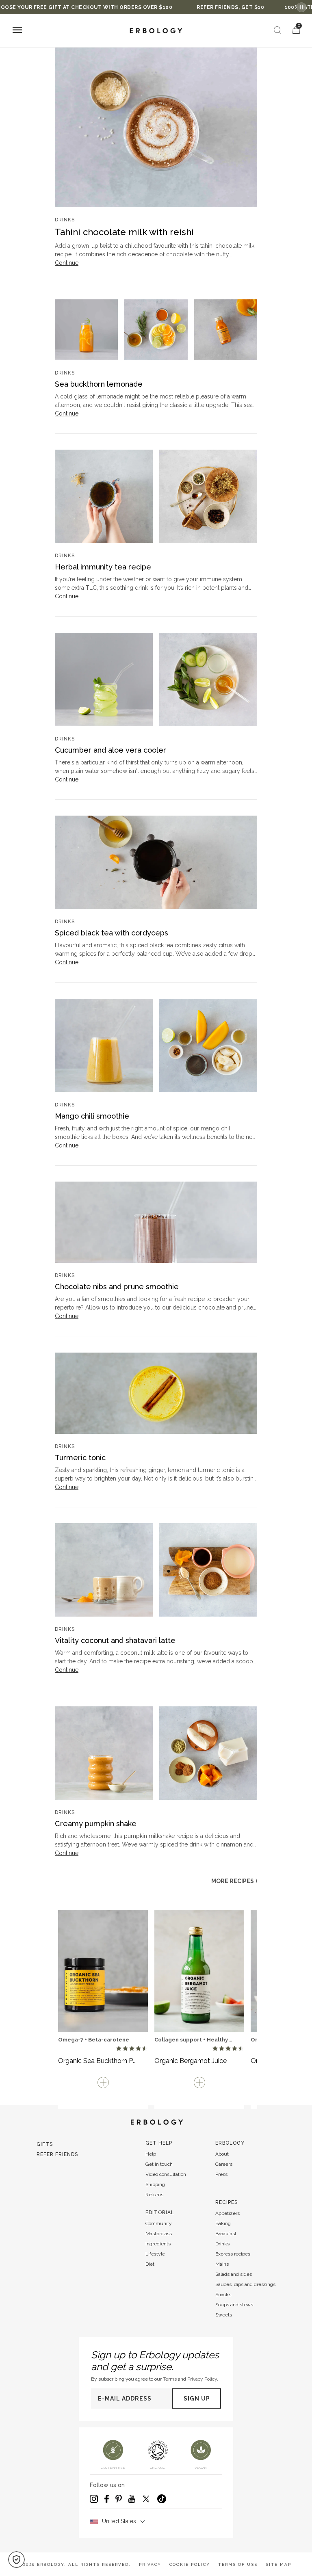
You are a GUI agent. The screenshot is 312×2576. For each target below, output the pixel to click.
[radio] (119, 2049)
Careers (224, 2164)
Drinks (222, 2244)
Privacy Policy (202, 2379)
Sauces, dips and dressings (245, 2284)
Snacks (223, 2295)
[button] (16, 2560)
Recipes (226, 2202)
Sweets (224, 2315)
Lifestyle (155, 2254)
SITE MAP (278, 2564)
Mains (222, 2264)
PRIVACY (150, 2564)
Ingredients (158, 2244)
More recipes (234, 1881)
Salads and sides (234, 2274)
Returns (154, 2195)
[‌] (156, 126)
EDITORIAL (160, 2212)
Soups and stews (234, 2305)
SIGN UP (197, 2398)
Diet (150, 2264)
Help (151, 2154)
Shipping (155, 2184)
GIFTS (45, 2144)
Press (221, 2174)
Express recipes (233, 2254)
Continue (67, 263)
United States (119, 2521)
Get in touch (159, 2164)
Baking (223, 2223)
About (222, 2154)
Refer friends (57, 2154)
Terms (170, 2379)
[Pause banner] (301, 7)
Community (159, 2223)
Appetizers (227, 2213)
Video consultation (166, 2174)
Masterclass (159, 2234)
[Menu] (17, 31)
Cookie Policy (190, 2564)
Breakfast (226, 2234)
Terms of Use (238, 2564)
